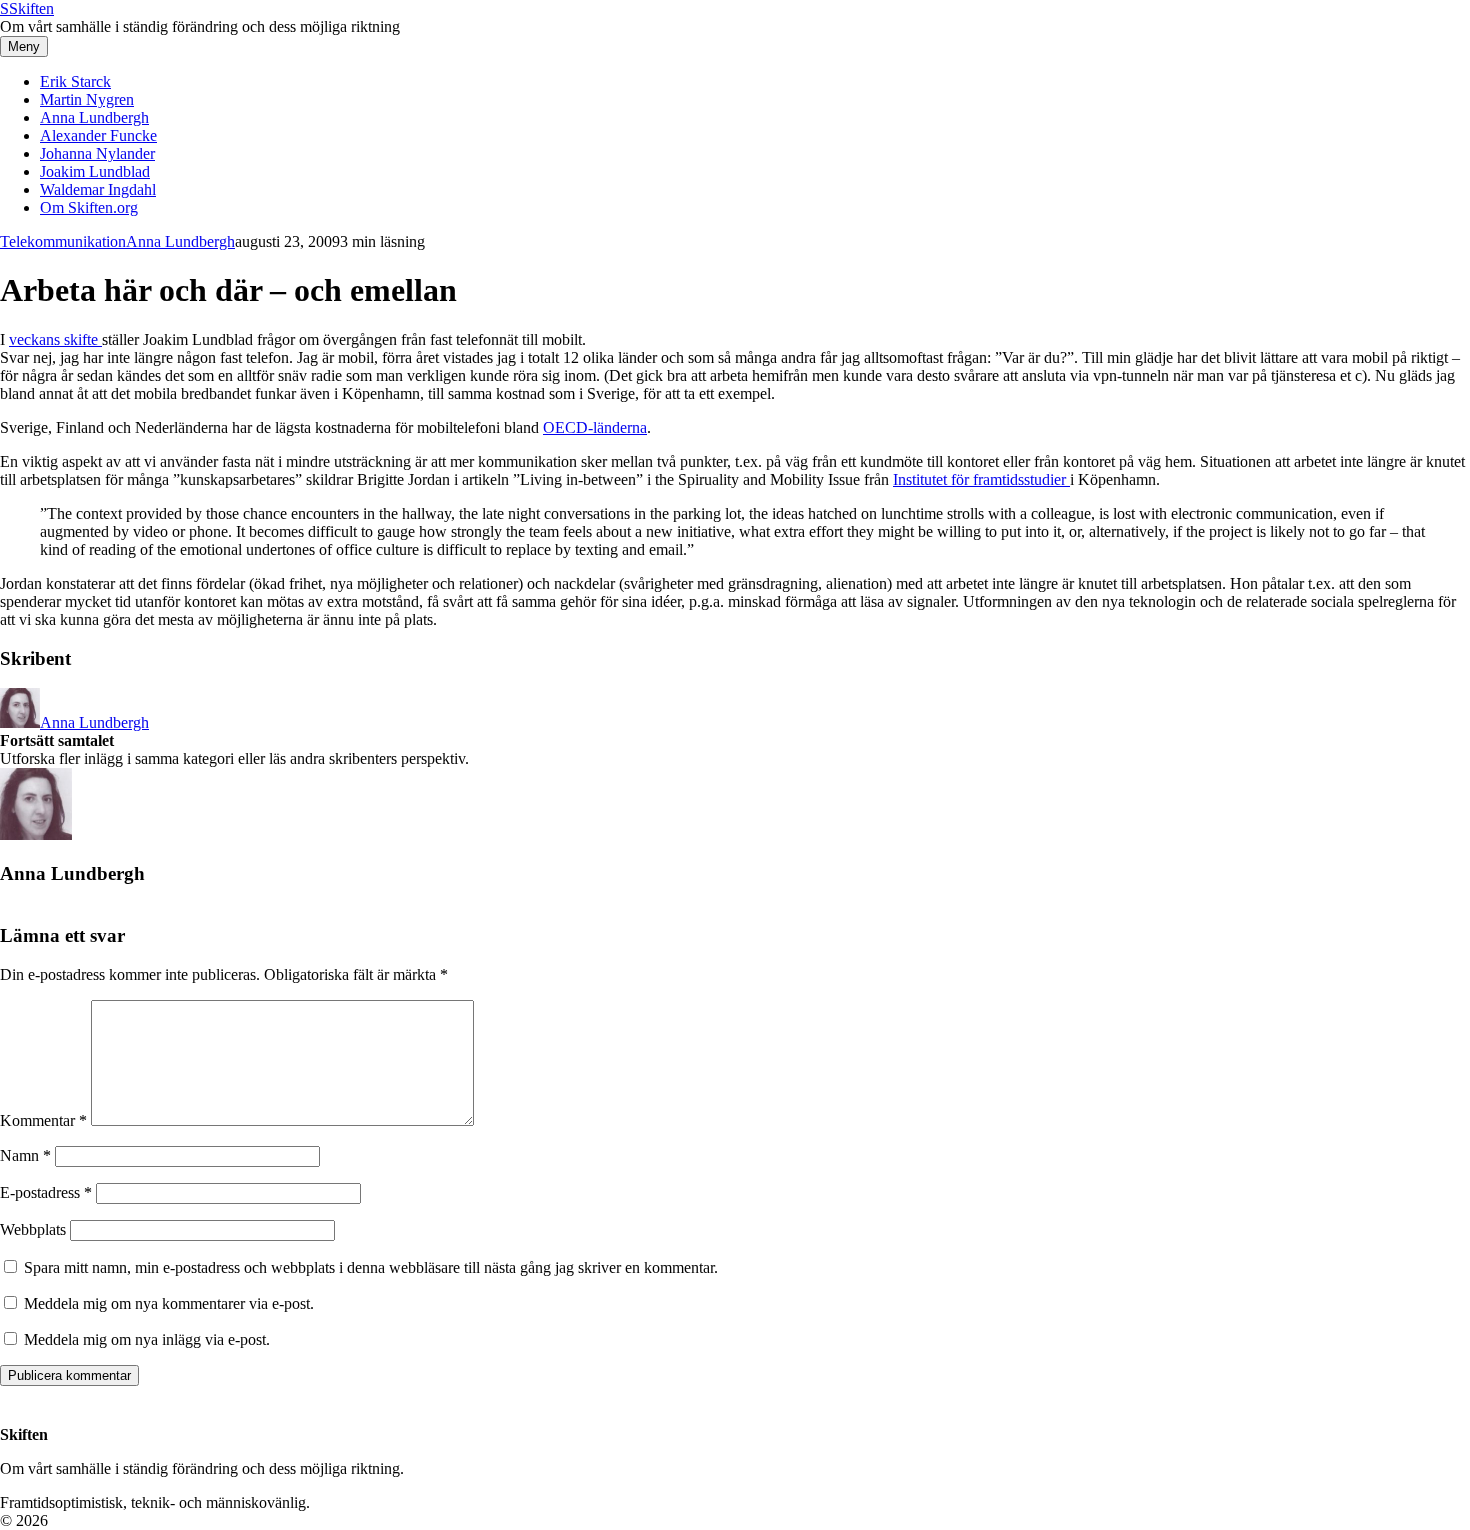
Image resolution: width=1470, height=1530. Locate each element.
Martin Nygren (87, 99)
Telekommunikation (63, 241)
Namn (25, 1155)
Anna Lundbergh (94, 117)
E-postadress (46, 1192)
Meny (24, 46)
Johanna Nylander (97, 153)
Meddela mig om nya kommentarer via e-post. (169, 1303)
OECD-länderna (595, 427)
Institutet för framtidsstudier (981, 479)
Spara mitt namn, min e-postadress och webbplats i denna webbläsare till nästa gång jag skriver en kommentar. (371, 1267)
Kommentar (43, 1120)
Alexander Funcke (98, 135)
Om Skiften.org (89, 207)
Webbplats (33, 1229)
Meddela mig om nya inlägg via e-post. (147, 1339)
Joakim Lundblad (95, 171)
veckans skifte (55, 339)
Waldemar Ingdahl (98, 189)
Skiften (27, 8)
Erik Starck (75, 81)
